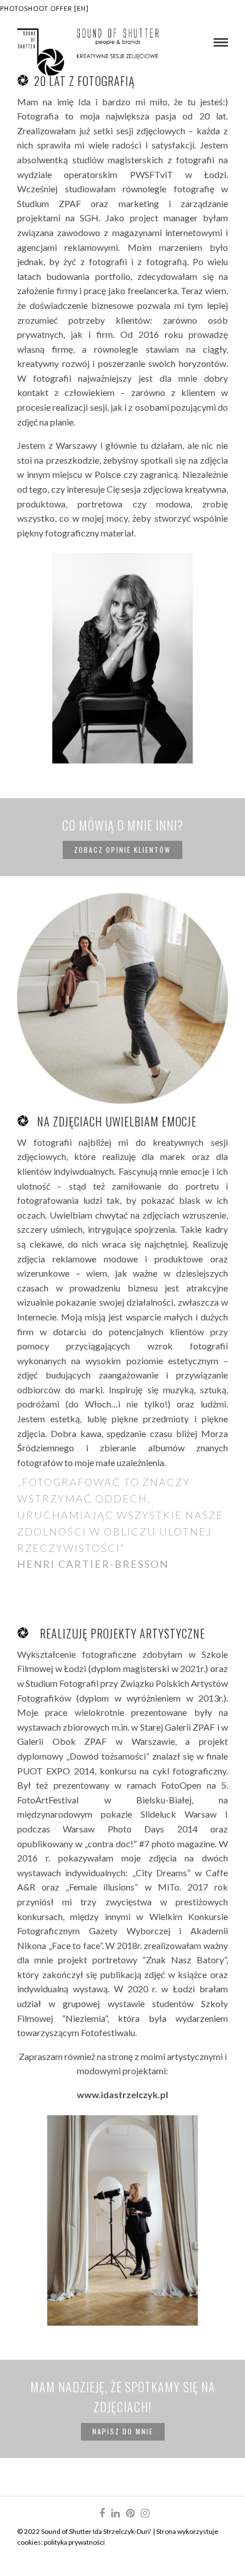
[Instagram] (145, 2513)
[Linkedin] (115, 2513)
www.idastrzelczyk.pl (122, 2094)
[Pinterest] (130, 2513)
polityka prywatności (74, 2542)
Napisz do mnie (123, 2431)
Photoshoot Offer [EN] (44, 8)
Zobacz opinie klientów (122, 850)
